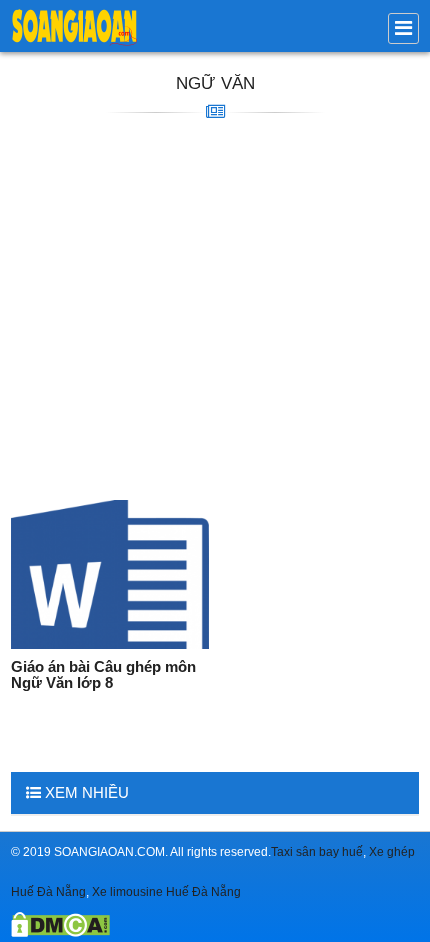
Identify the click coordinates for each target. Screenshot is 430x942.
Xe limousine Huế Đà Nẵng (166, 892)
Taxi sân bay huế (317, 852)
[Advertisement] (215, 310)
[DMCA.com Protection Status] (60, 932)
